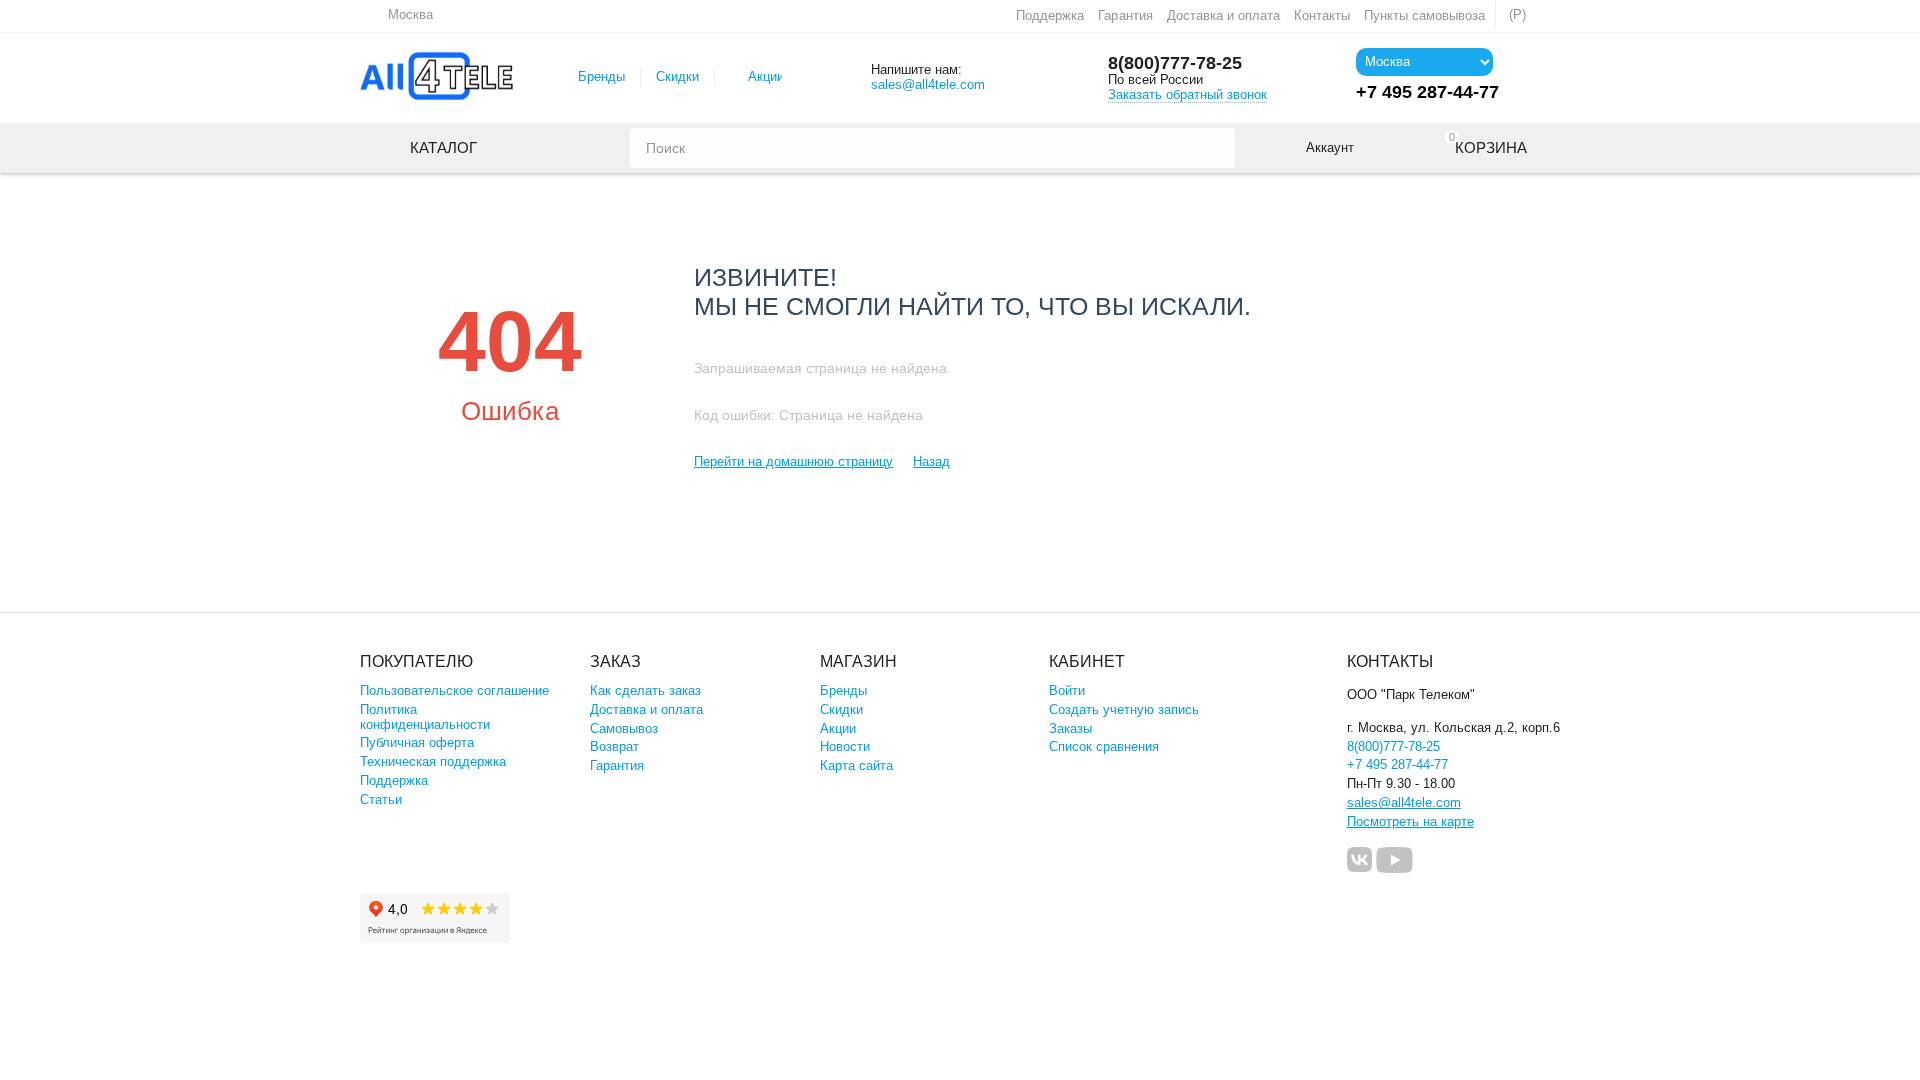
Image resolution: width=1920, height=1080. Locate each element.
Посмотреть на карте (1410, 821)
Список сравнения (1104, 746)
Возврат (614, 746)
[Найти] (1215, 148)
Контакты (1322, 15)
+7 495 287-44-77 (1397, 764)
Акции (766, 76)
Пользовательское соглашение (454, 690)
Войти (1067, 690)
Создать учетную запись (1124, 709)
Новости (845, 746)
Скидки (677, 76)
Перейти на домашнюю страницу (793, 461)
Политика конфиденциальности (425, 717)
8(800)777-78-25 (1175, 63)
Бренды (601, 76)
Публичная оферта (417, 742)
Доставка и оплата (1223, 15)
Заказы (1070, 728)
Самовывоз (624, 728)
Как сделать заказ (645, 690)
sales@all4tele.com (928, 84)
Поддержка (1050, 15)
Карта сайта (856, 765)
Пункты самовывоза (1424, 15)
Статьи (381, 799)
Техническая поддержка (433, 761)
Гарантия (1125, 15)
